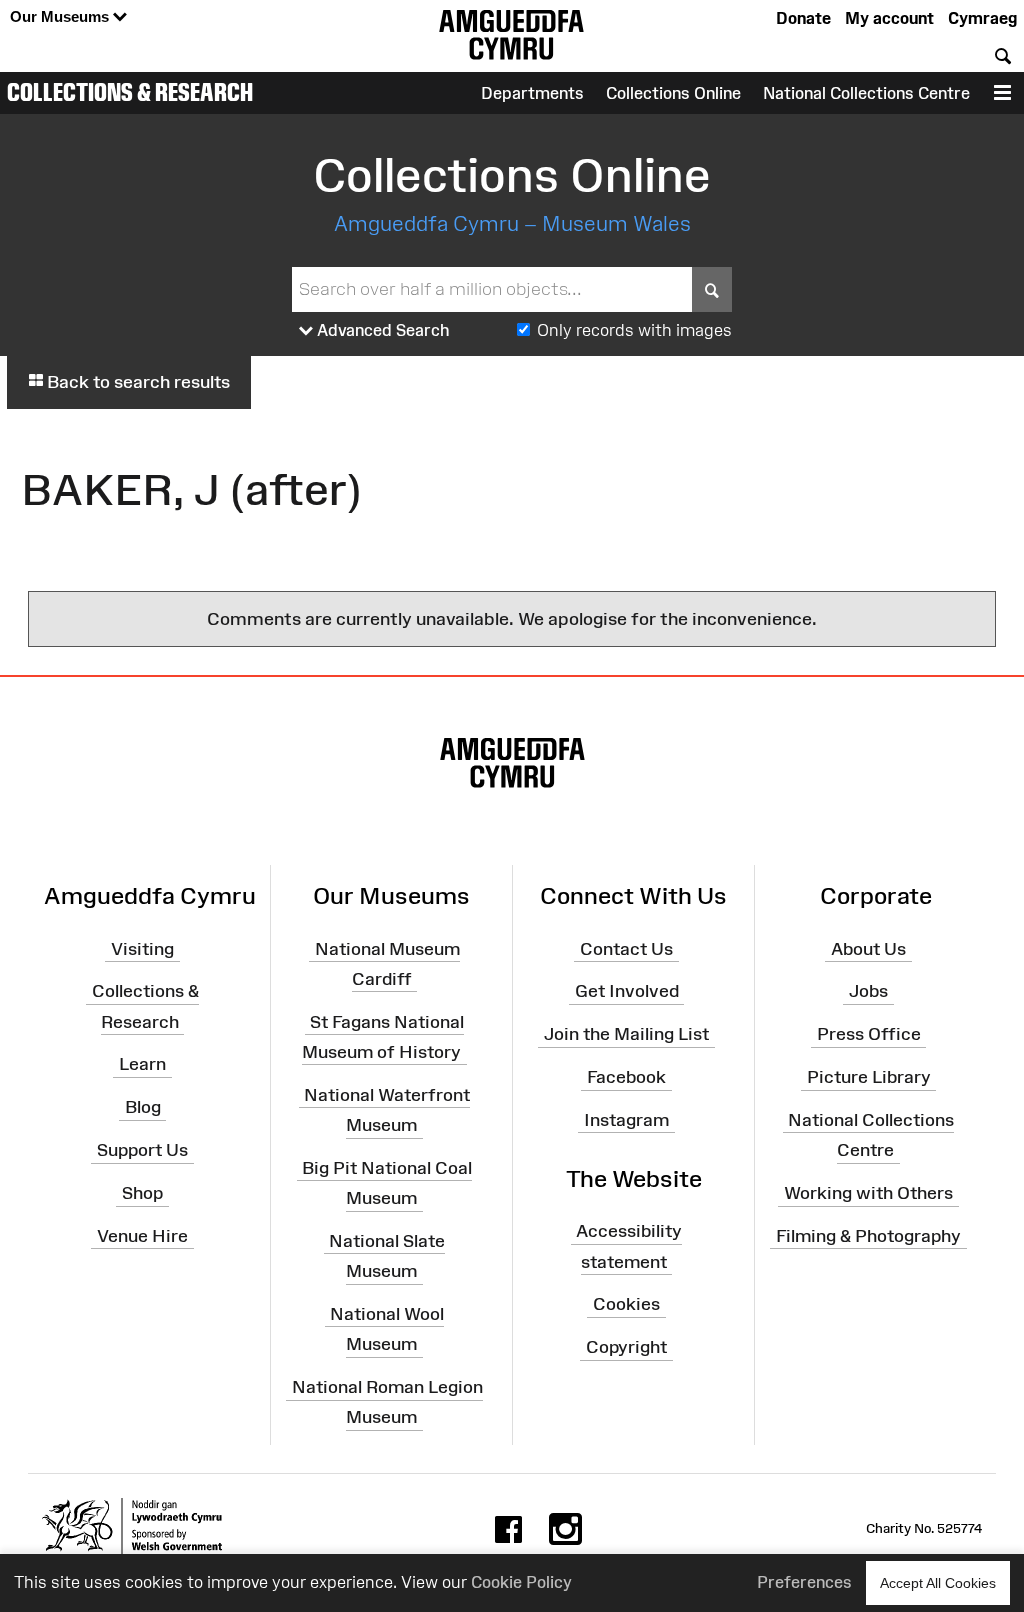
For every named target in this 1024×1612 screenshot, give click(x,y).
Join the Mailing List (626, 1034)
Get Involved (627, 991)
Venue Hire (142, 1236)
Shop (142, 1193)
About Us (868, 948)
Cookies (626, 1304)
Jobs (868, 991)
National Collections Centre (866, 93)
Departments (532, 93)
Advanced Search (381, 330)
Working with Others (868, 1193)
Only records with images (634, 330)
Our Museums (61, 16)
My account (889, 18)
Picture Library (869, 1077)
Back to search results (136, 382)
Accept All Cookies (938, 1583)
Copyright (626, 1347)
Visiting (142, 948)
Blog (143, 1107)
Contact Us (626, 948)
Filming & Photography (868, 1236)
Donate (803, 18)
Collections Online (673, 93)
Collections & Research (130, 92)
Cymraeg (982, 18)
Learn (142, 1064)
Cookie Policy (521, 1582)
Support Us (142, 1150)
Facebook (626, 1077)
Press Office (869, 1034)
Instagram (626, 1120)
